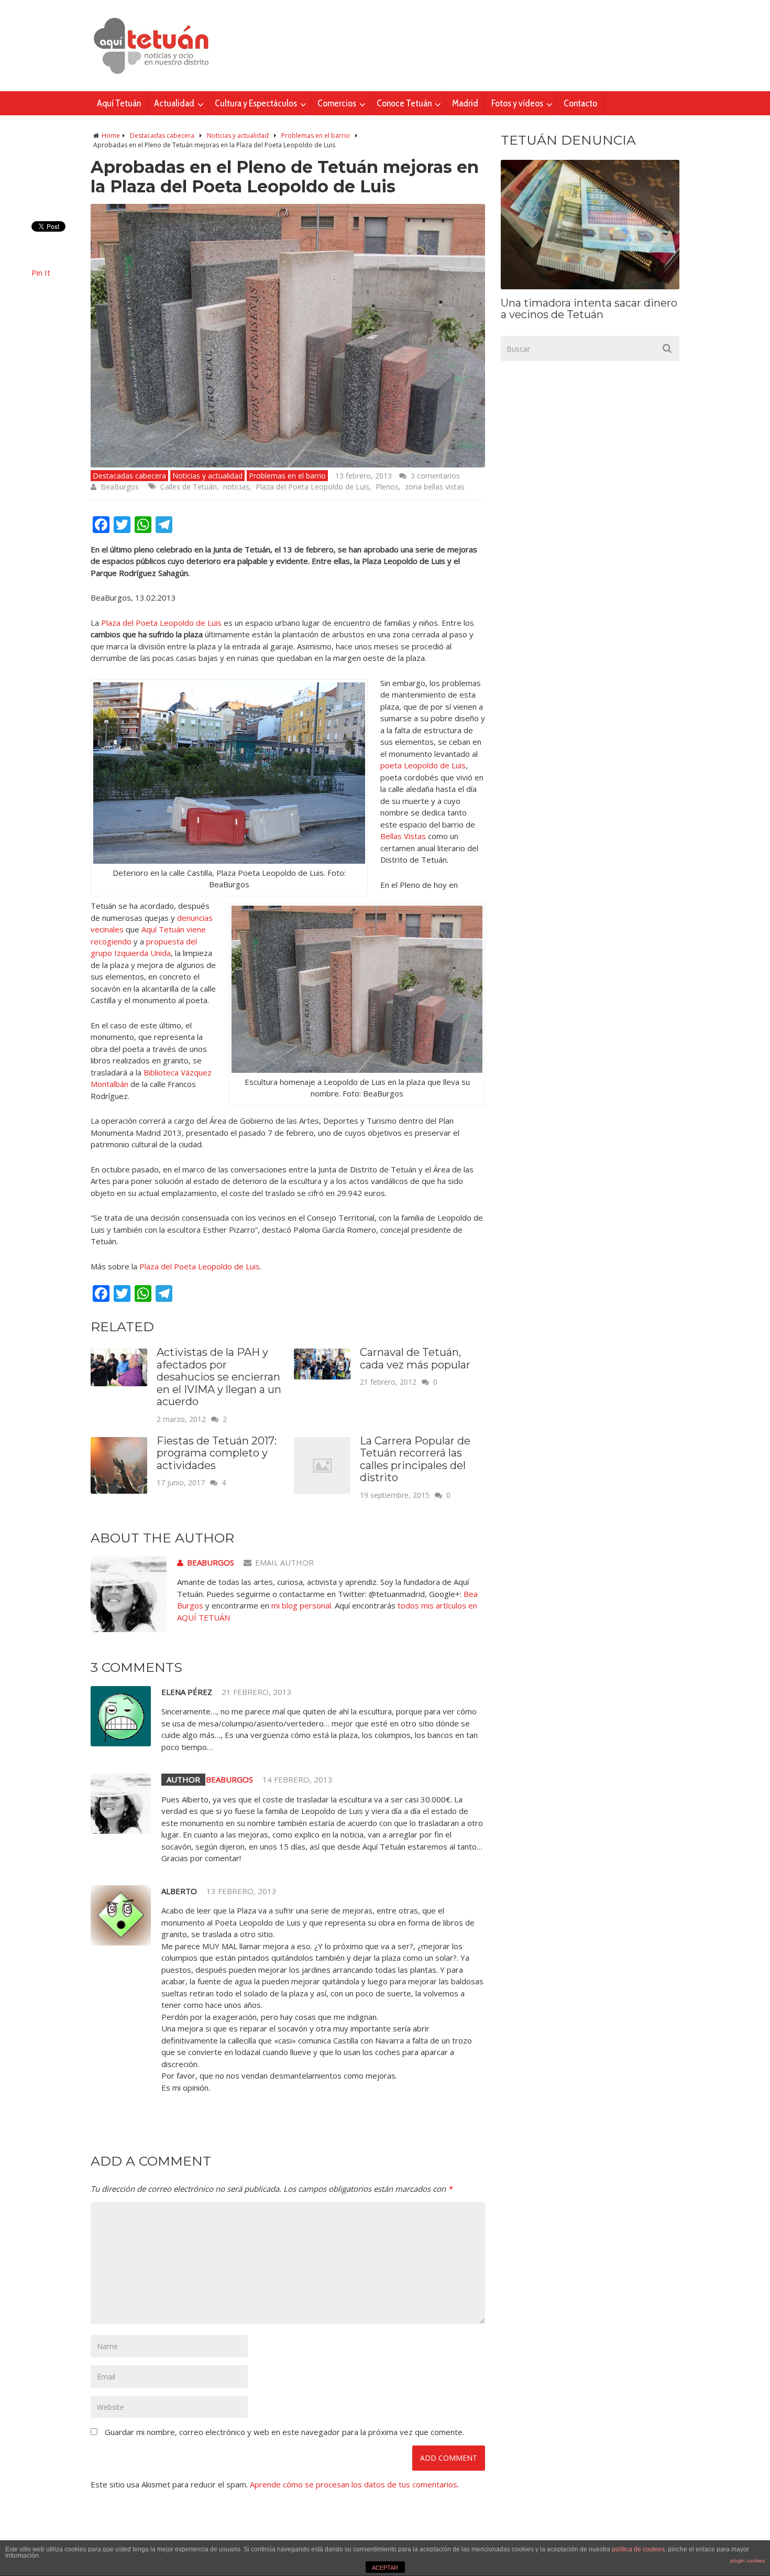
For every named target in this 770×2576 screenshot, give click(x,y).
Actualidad (174, 103)
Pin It (41, 273)
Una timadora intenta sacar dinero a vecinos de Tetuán (589, 309)
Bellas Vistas (403, 836)
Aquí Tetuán (119, 103)
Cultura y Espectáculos (256, 103)
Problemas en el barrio (316, 135)
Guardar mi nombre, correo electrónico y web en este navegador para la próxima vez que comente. (284, 2432)
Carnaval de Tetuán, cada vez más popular (415, 1358)
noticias (236, 487)
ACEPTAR (385, 2568)
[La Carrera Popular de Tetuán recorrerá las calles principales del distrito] (322, 1491)
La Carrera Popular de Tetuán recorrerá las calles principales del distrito (415, 1459)
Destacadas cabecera (162, 135)
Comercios (337, 103)
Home (111, 135)
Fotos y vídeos (517, 103)
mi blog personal (301, 1605)
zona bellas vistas (435, 487)
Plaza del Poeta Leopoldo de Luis (312, 487)
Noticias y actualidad (238, 135)
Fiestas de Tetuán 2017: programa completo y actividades (217, 1453)
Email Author (284, 1562)
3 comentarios (435, 476)
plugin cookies (747, 2561)
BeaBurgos (120, 487)
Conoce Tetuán (404, 103)
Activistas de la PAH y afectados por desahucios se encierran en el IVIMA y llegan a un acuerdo (219, 1377)
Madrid (465, 103)
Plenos (387, 487)
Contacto (580, 103)
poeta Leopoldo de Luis (423, 765)
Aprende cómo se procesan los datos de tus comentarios (354, 2484)
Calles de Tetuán (189, 487)
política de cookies (638, 2549)
